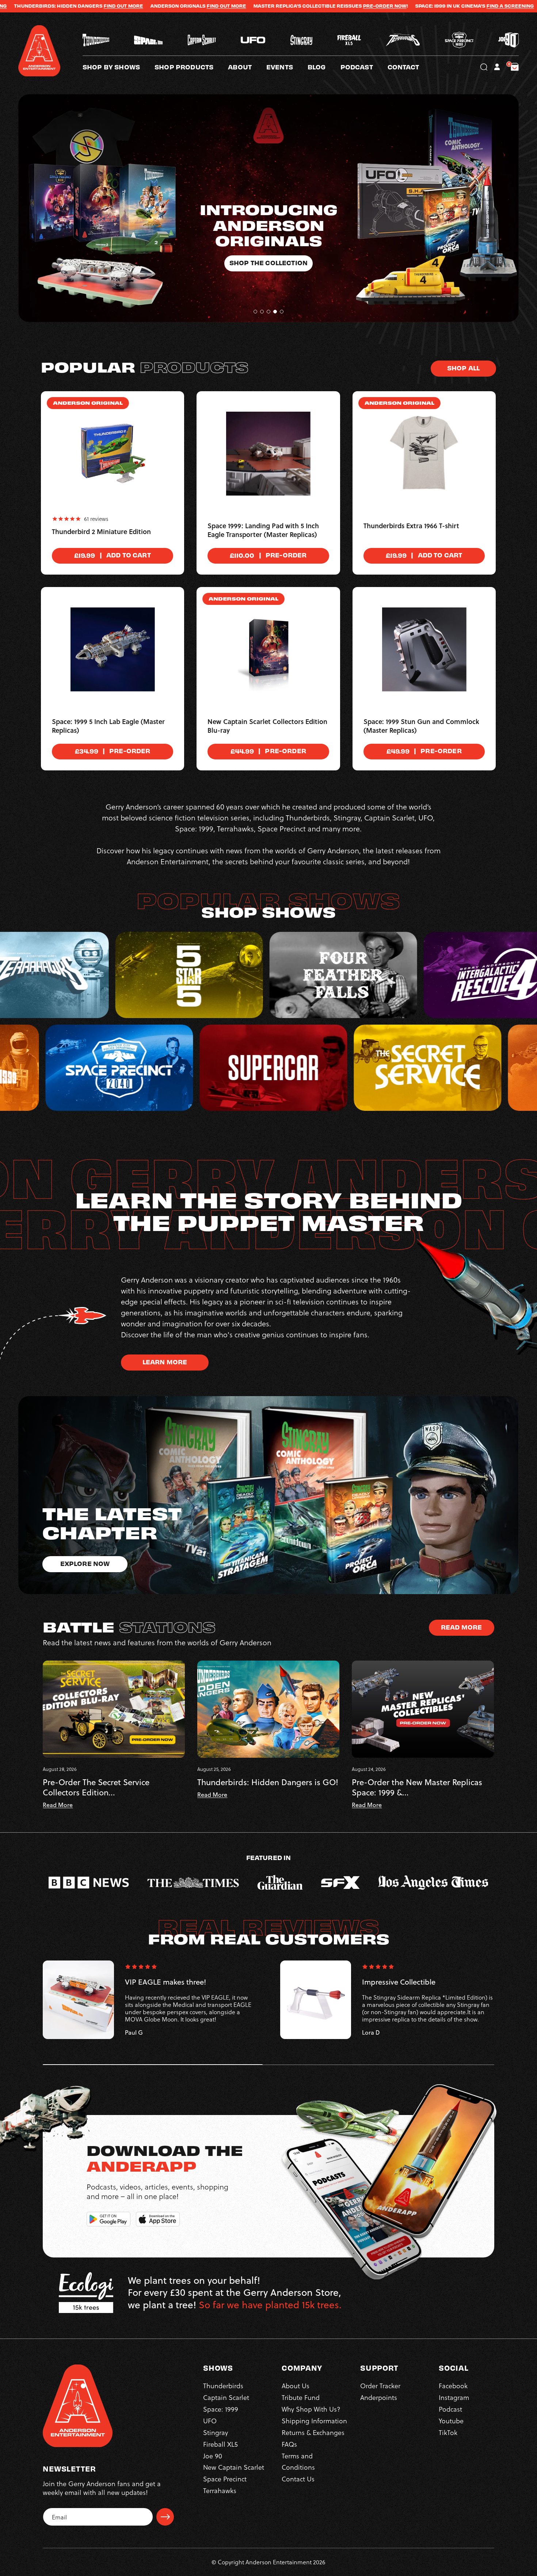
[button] (247, 67)
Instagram (454, 2397)
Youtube (451, 2421)
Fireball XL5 (220, 2444)
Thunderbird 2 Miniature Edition (101, 532)
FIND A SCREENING (348, 6)
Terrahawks (220, 2490)
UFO (210, 2421)
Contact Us (298, 2479)
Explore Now (85, 1563)
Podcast (450, 2409)
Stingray (216, 2432)
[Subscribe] (165, 2517)
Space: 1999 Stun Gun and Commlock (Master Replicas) (421, 726)
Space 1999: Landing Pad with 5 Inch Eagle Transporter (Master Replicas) (263, 530)
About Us (296, 2386)
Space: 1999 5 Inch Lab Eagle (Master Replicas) (108, 726)
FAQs (289, 2444)
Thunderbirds (223, 2386)
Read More (461, 1627)
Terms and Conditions (298, 2461)
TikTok (448, 2432)
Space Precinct (225, 2479)
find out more (64, 6)
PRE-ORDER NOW (223, 6)
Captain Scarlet (226, 2397)
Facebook (453, 2386)
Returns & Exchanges (313, 2432)
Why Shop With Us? (311, 2409)
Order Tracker (380, 2386)
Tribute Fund (301, 2397)
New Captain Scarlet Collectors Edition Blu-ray (267, 726)
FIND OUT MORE (488, 6)
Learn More (165, 1362)
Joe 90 (213, 2456)
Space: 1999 (221, 2409)
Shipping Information (314, 2421)
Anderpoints (379, 2397)
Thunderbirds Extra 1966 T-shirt (411, 526)
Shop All (463, 368)
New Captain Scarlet (234, 2467)
